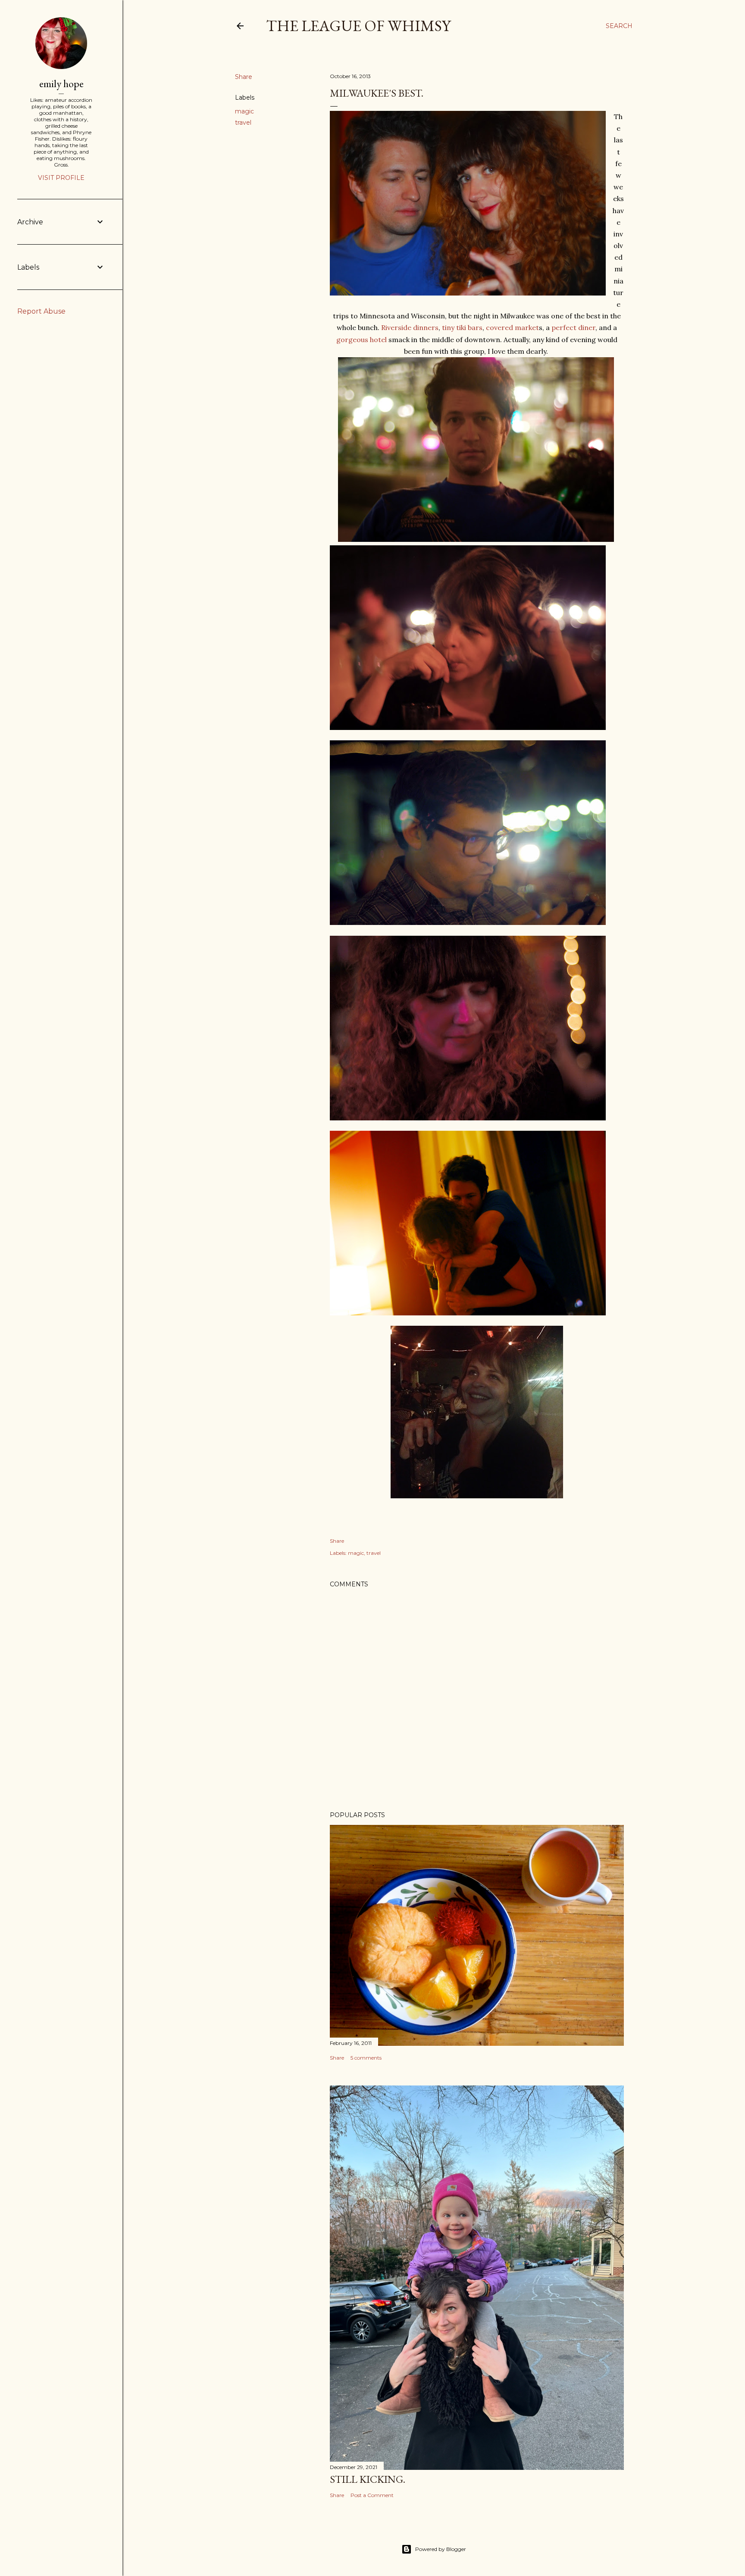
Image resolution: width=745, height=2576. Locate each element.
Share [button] (244, 77)
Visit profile (61, 178)
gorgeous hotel (362, 340)
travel (243, 123)
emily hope (61, 83)
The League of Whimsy (358, 26)
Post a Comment (372, 2495)
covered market (512, 327)
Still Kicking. (368, 2479)
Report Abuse (41, 311)
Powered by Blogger (441, 2549)
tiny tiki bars (462, 327)
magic (244, 111)
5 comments (366, 2058)
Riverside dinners (410, 327)
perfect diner (573, 327)
